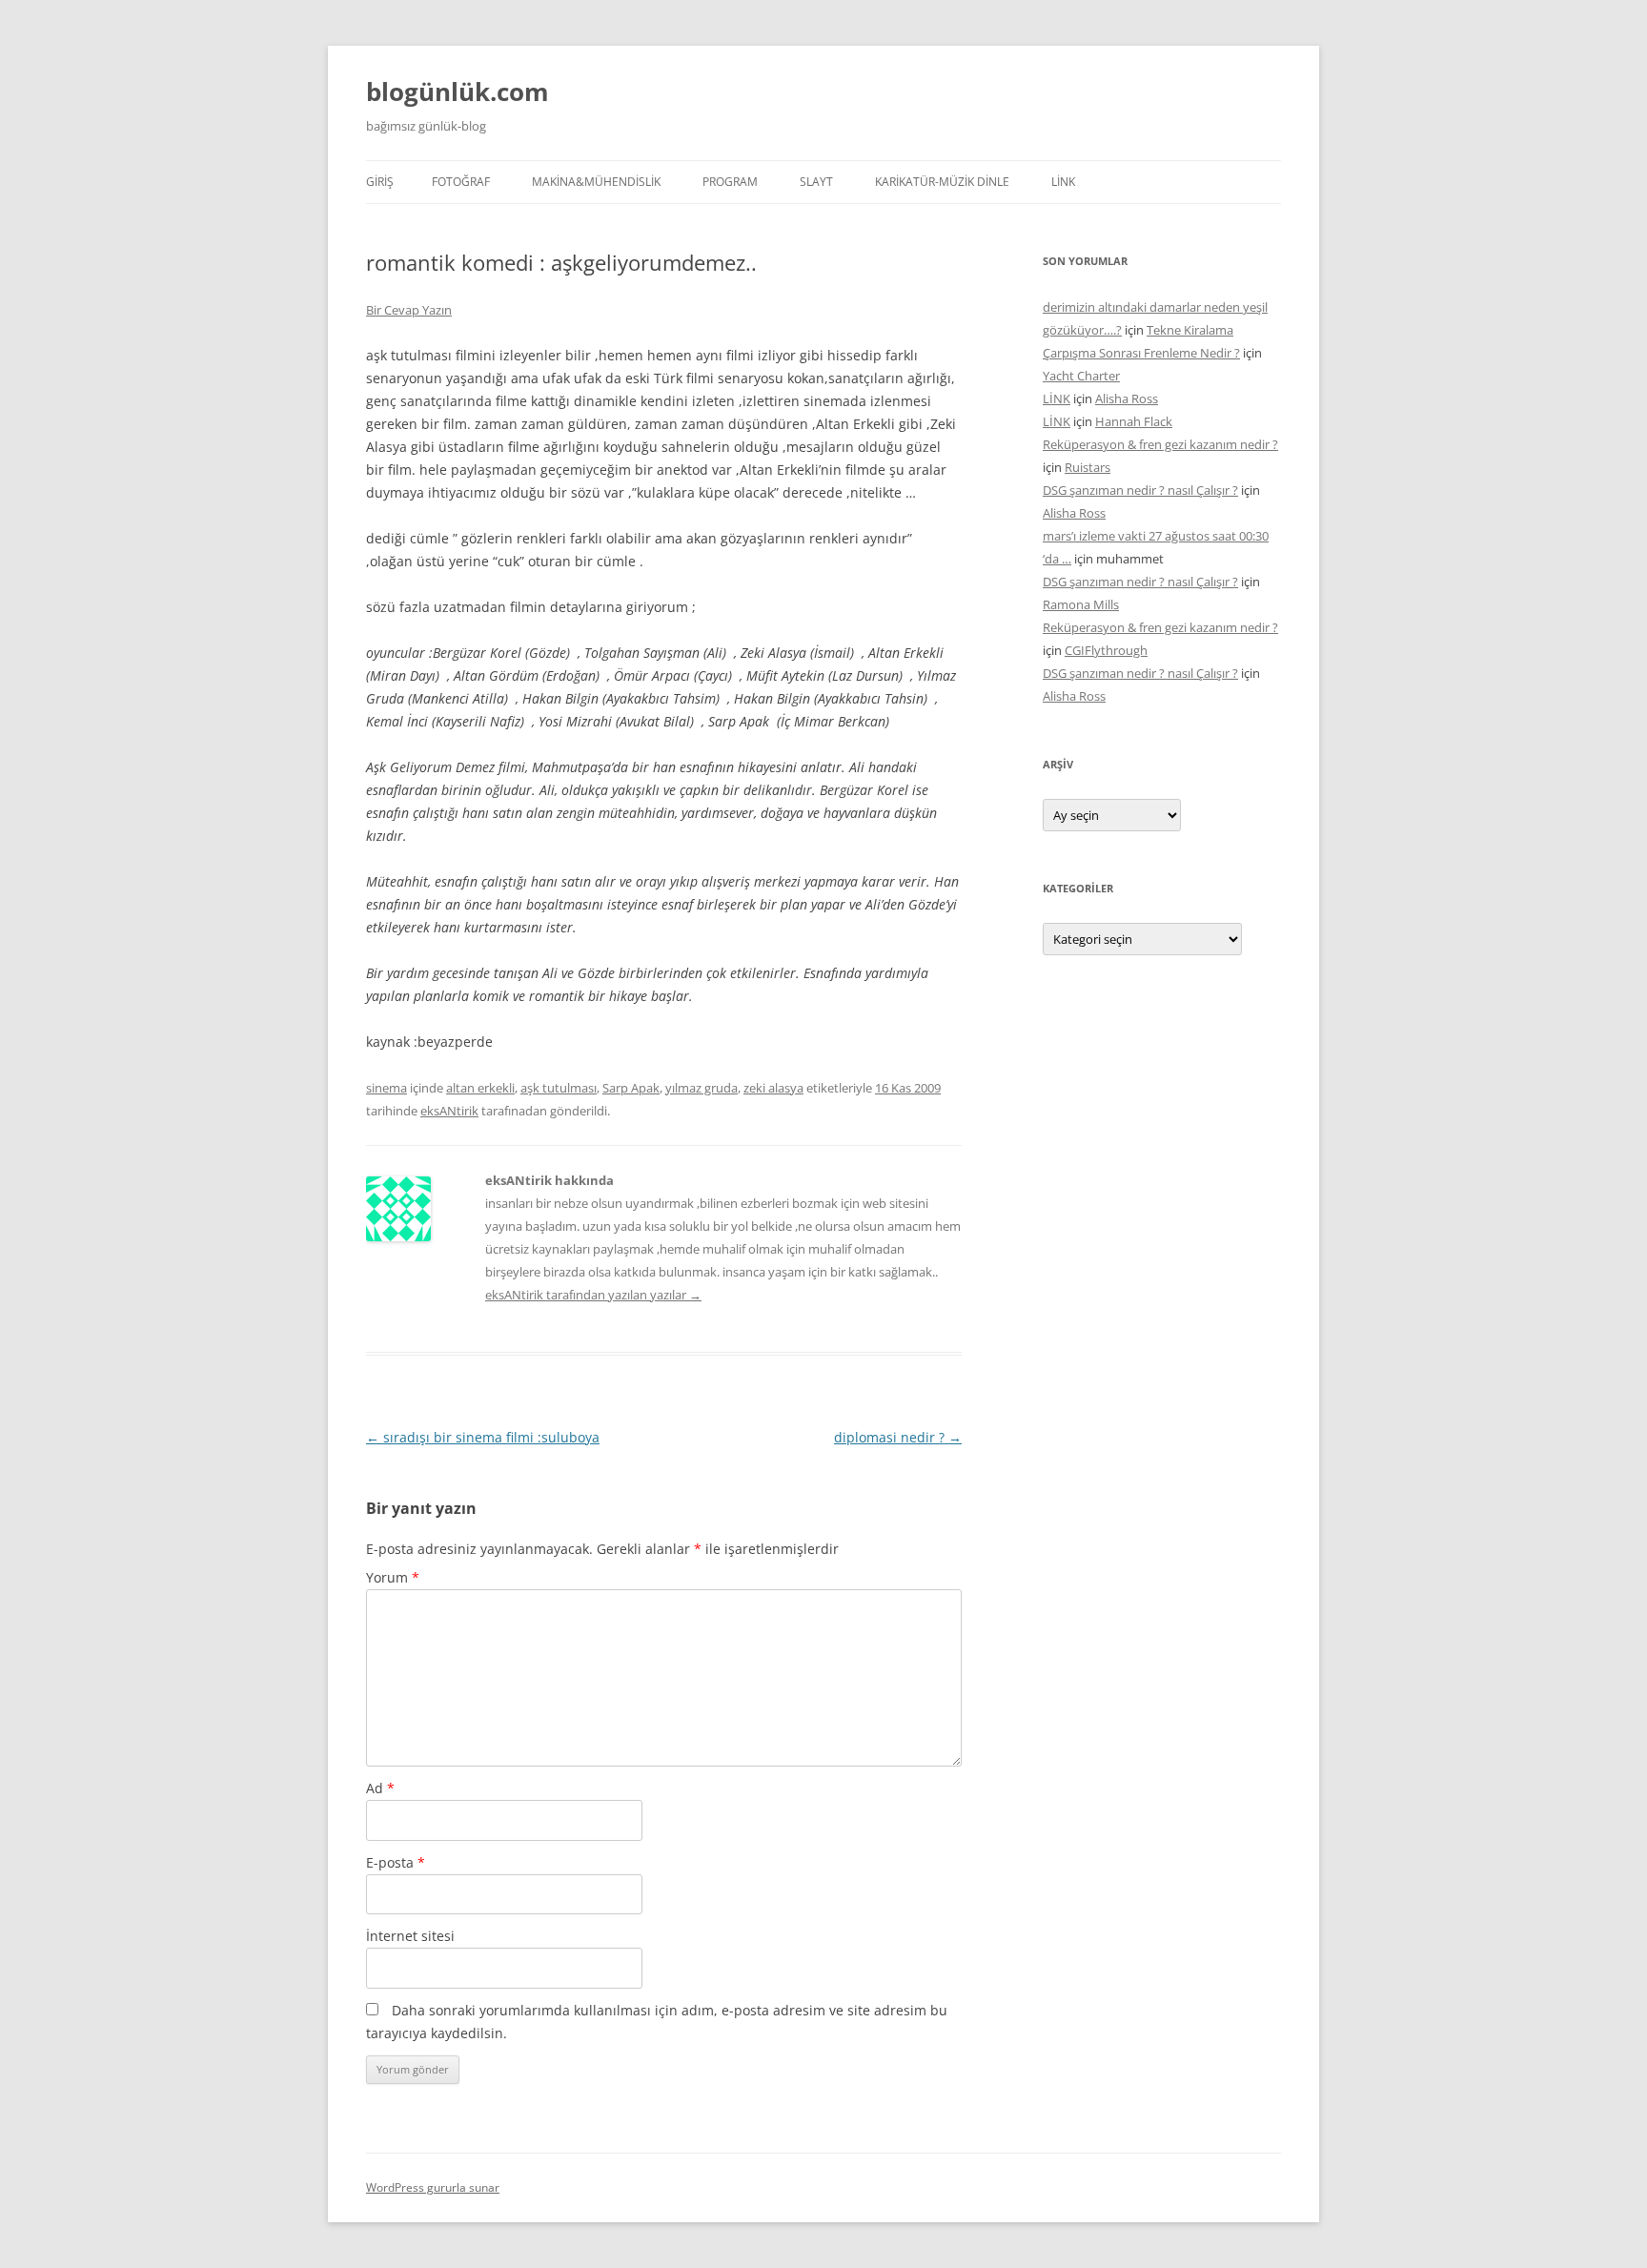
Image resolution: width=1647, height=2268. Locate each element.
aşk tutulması (559, 1088)
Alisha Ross (1127, 398)
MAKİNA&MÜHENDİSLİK (596, 182)
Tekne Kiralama (1190, 330)
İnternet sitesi (410, 1936)
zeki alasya (773, 1088)
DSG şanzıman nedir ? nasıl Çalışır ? (1140, 490)
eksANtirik (449, 1111)
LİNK (1063, 182)
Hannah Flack (1134, 421)
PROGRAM (730, 182)
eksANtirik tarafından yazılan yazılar (593, 1295)
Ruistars (1088, 467)
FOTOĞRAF (461, 182)
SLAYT (816, 182)
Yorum (393, 1577)
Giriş (380, 182)
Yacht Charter (1081, 376)
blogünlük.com (457, 92)
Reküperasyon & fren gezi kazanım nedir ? (1160, 444)
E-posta (396, 1862)
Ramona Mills (1081, 604)
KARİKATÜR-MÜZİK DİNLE (942, 182)
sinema (386, 1088)
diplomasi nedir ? (898, 1437)
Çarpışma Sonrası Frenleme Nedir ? (1141, 353)
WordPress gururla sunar (433, 2187)
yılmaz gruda (701, 1088)
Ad (380, 1788)
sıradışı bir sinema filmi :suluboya (483, 1437)
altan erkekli (480, 1088)
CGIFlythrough (1106, 650)
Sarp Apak (631, 1088)
